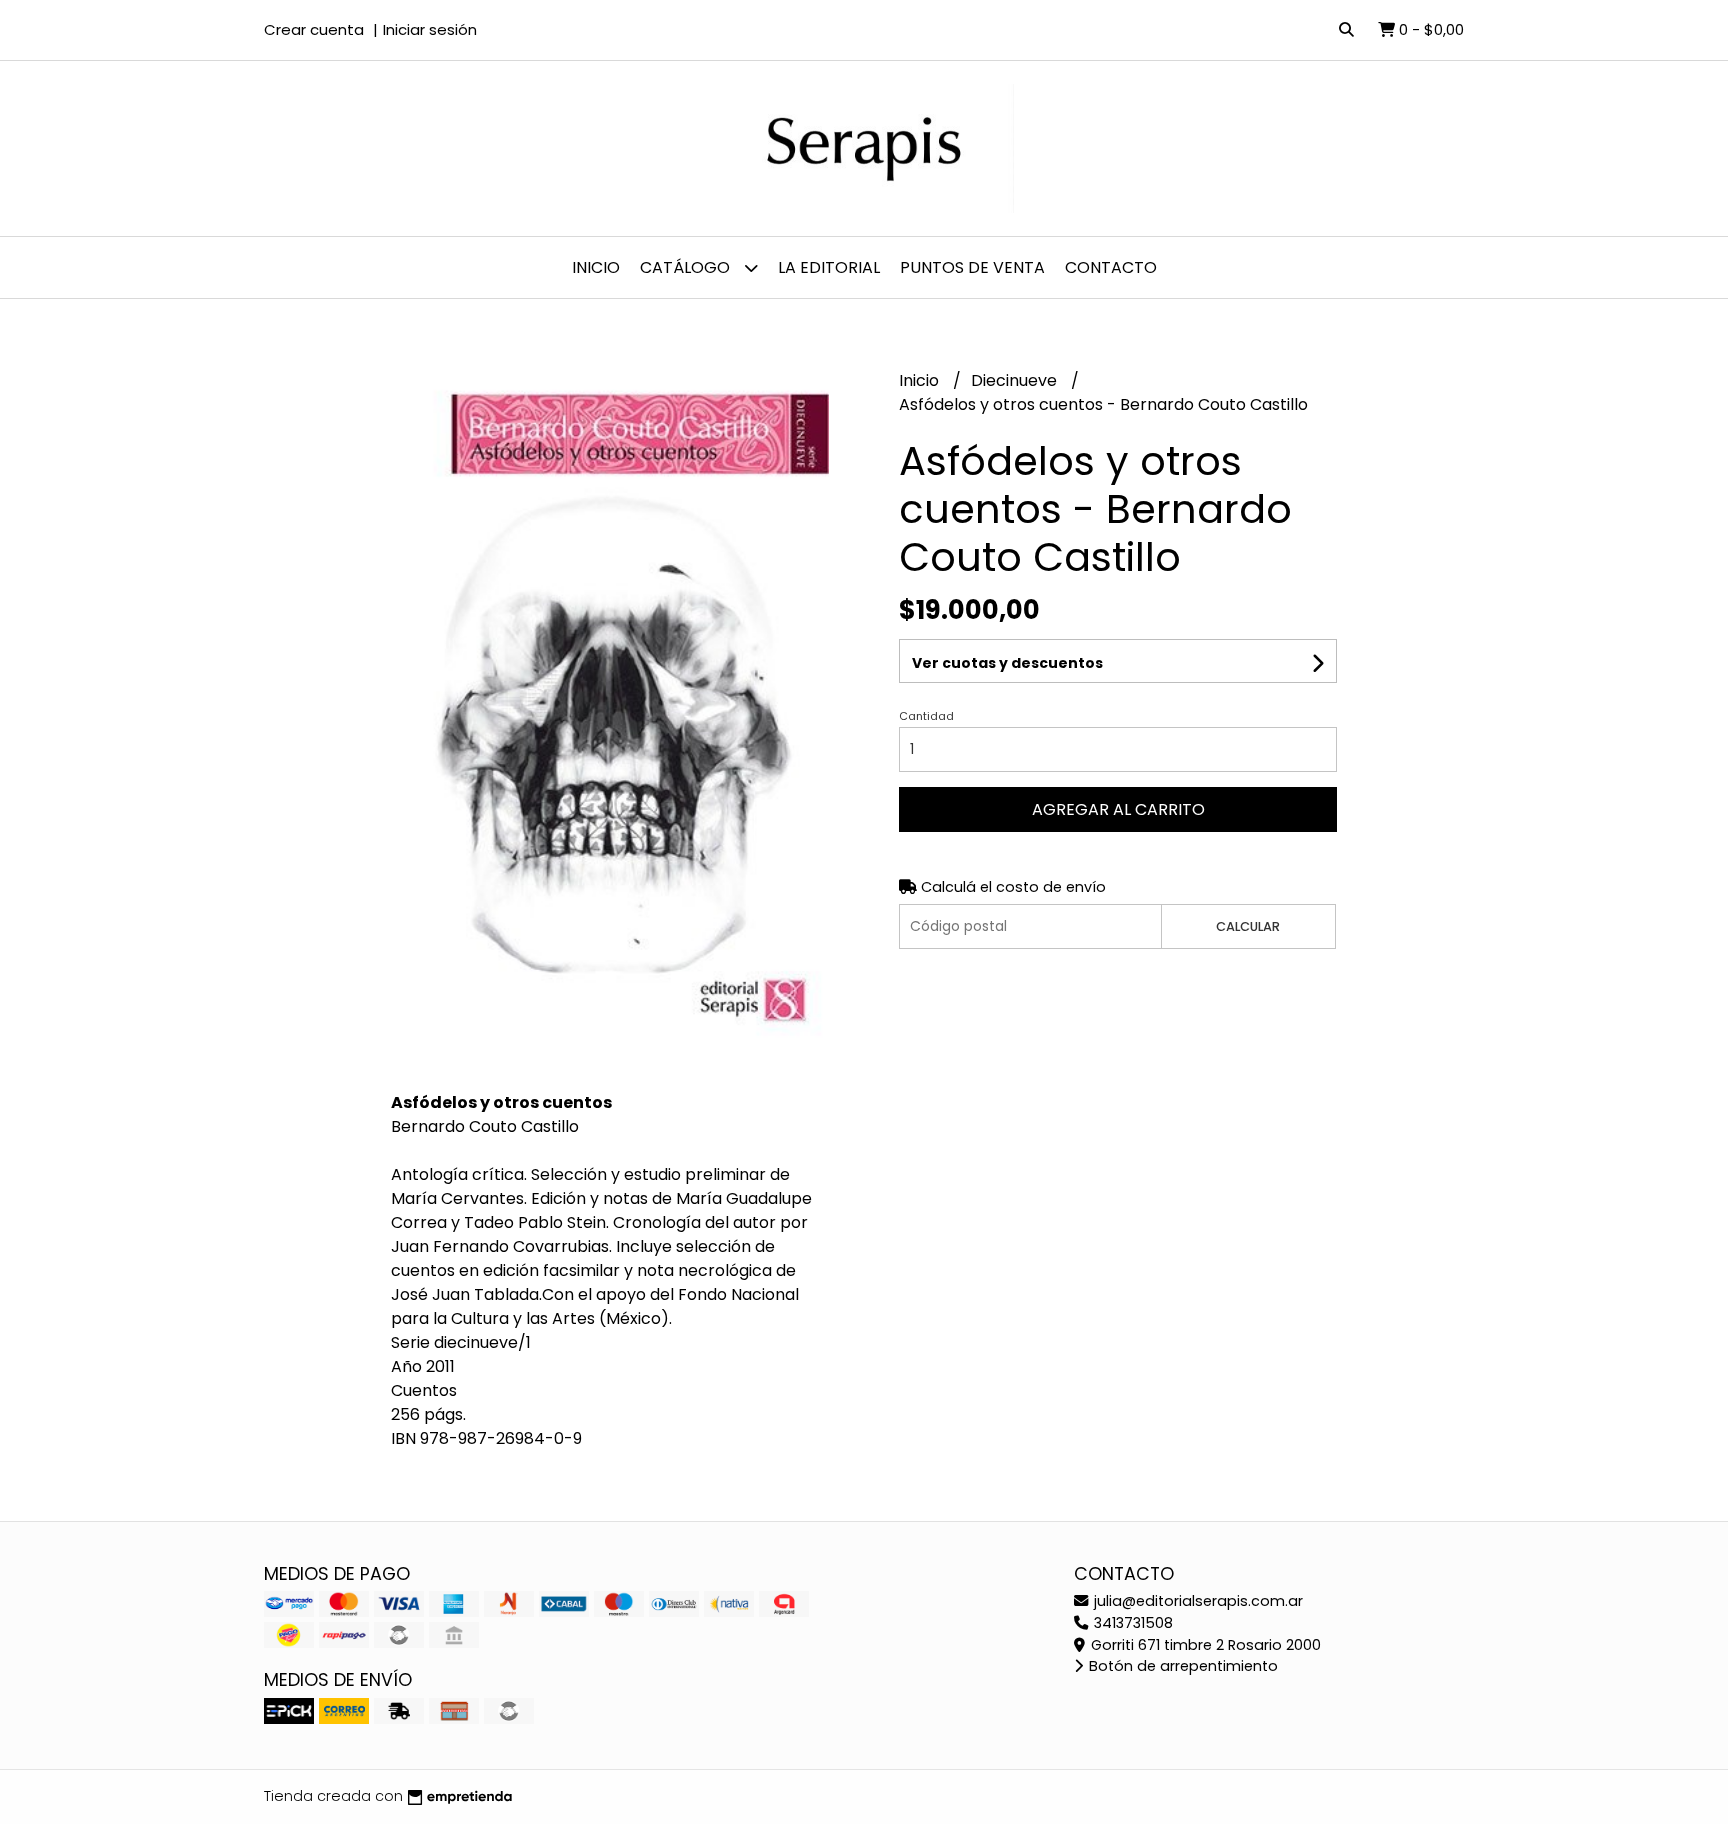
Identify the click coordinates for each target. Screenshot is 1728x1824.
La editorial (829, 267)
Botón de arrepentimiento (1181, 1666)
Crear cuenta (314, 29)
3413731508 (1131, 1623)
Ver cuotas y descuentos (1007, 663)
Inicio (596, 267)
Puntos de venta (972, 267)
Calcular (1248, 926)
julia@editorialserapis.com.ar (1196, 1601)
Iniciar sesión (430, 29)
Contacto (1111, 267)
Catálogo (687, 267)
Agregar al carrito (1118, 809)
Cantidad (926, 716)
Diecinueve (1016, 380)
